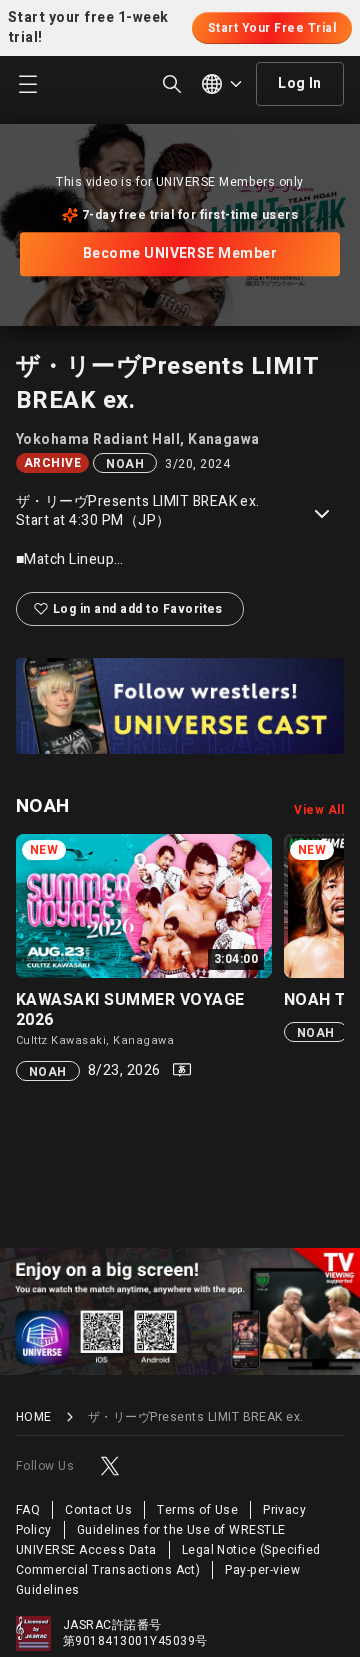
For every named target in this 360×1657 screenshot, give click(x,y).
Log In (300, 83)
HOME (34, 1417)
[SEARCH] (172, 84)
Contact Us (98, 1510)
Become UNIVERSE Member (180, 253)
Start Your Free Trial (272, 28)
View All (319, 810)
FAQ (28, 1510)
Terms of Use (197, 1510)
